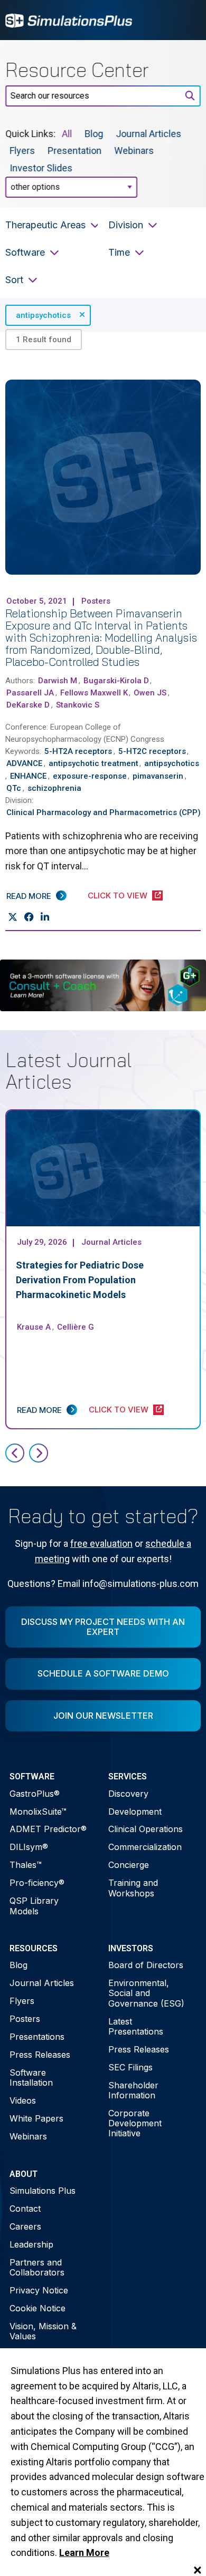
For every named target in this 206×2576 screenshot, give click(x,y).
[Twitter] (12, 917)
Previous (15, 1453)
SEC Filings (130, 2067)
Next (39, 1453)
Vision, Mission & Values (43, 2331)
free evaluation (101, 1543)
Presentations (37, 2037)
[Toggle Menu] (187, 20)
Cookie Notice (38, 2308)
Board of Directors (146, 1965)
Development (135, 1812)
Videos (23, 2100)
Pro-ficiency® (37, 1883)
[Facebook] (29, 917)
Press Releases (40, 2055)
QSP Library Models (34, 1906)
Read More (29, 896)
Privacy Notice (39, 2290)
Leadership (31, 2244)
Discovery (128, 1794)
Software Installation (31, 2078)
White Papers (36, 2118)
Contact (25, 2209)
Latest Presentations (136, 2026)
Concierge (129, 1865)
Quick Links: (30, 134)
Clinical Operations (146, 1829)
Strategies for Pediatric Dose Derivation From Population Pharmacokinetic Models (80, 1280)
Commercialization (145, 1847)
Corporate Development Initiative (135, 2123)
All (67, 134)
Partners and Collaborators (37, 2267)
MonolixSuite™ (38, 1812)
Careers (25, 2226)
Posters (25, 2019)
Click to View (118, 895)
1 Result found (44, 340)
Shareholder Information (133, 2090)
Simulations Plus (43, 2191)
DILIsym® (29, 1847)
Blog (94, 134)
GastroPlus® (35, 1794)
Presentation (74, 151)
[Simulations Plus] (69, 19)
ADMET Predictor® (48, 1829)
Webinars (134, 151)
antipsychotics (43, 315)
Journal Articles (148, 134)
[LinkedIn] (45, 917)
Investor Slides (41, 167)
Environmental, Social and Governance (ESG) (146, 1993)
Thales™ (26, 1865)
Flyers (22, 151)
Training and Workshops (133, 1888)
